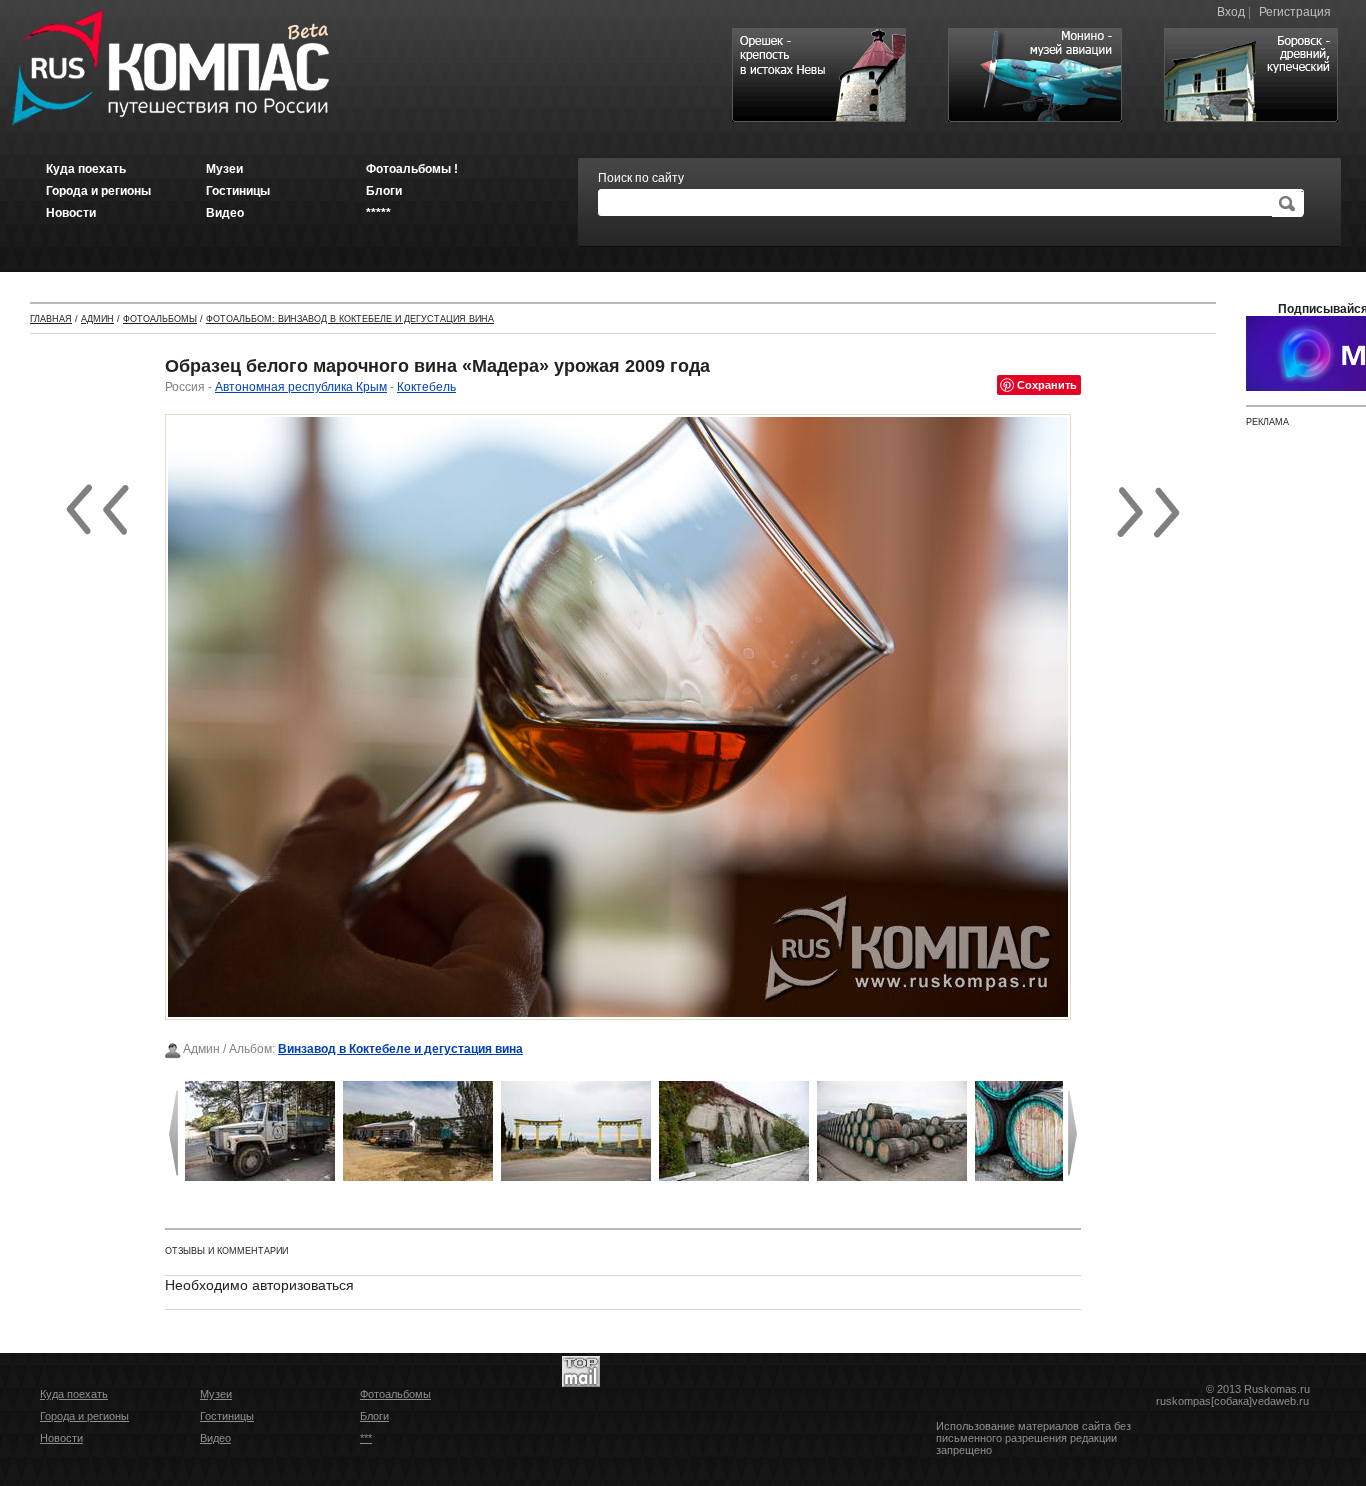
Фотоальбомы (160, 319)
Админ (97, 319)
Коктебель (426, 387)
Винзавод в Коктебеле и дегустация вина (400, 1049)
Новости (61, 1438)
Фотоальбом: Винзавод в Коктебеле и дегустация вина (350, 319)
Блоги (374, 1416)
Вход (1231, 12)
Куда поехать (74, 1394)
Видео (215, 1438)
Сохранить (1047, 384)
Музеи (216, 1394)
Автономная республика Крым (301, 387)
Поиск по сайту (641, 178)
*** (366, 1438)
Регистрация (1295, 12)
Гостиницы (227, 1416)
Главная (51, 319)
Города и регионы (84, 1416)
